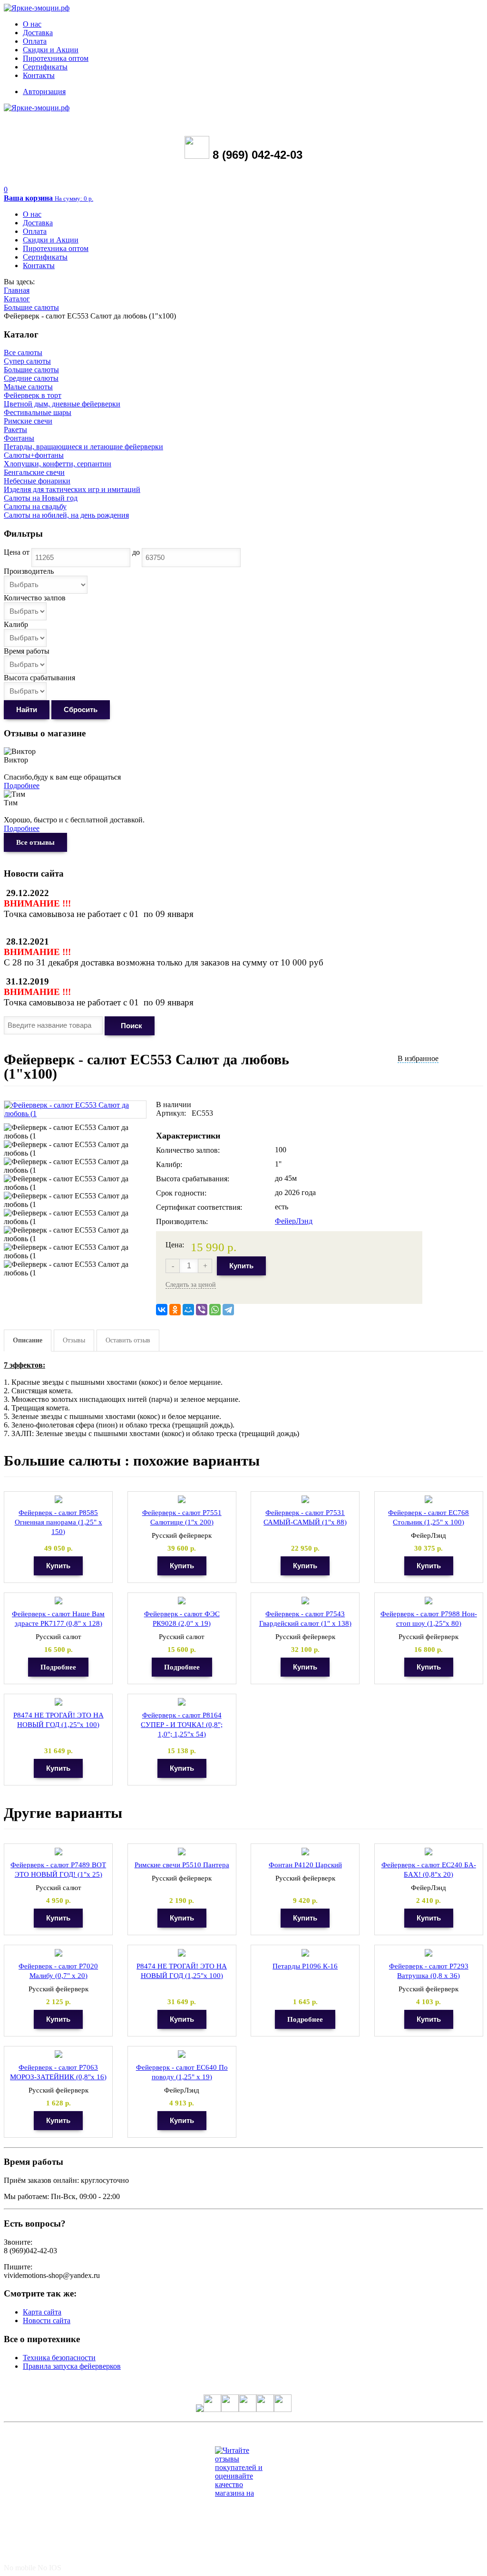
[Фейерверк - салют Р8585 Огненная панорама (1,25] (58, 1500)
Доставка (38, 33)
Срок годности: (181, 1193)
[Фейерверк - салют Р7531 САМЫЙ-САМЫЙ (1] (305, 1500)
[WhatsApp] (215, 1310)
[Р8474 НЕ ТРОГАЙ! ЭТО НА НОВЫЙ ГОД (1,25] (58, 1702)
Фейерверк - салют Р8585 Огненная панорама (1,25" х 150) (58, 1522)
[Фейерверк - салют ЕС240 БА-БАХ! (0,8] (429, 1852)
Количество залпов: (188, 1150)
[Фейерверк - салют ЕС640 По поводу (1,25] (182, 2054)
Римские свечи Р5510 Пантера (182, 1865)
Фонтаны (19, 438)
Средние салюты (31, 378)
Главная (17, 290)
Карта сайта (42, 2312)
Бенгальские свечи (34, 472)
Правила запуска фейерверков (72, 2366)
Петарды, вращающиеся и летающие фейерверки (83, 447)
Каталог (17, 299)
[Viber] (202, 1310)
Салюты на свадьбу (35, 507)
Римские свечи (28, 421)
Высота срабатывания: (193, 1179)
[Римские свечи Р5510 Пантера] (182, 1852)
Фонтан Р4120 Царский (305, 1865)
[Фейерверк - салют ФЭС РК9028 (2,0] (182, 1601)
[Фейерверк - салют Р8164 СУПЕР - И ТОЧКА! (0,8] (182, 1702)
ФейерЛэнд (294, 1221)
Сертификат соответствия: (199, 1207)
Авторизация (44, 92)
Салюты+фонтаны (34, 455)
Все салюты (23, 352)
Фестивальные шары (38, 412)
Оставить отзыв (128, 1340)
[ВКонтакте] (162, 1310)
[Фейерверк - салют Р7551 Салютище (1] (182, 1500)
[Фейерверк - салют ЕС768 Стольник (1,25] (429, 1500)
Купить (241, 1266)
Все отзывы (35, 842)
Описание (28, 1340)
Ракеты (15, 429)
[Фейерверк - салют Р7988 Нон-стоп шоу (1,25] (429, 1601)
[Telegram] (228, 1310)
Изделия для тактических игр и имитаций (72, 489)
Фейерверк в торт (33, 395)
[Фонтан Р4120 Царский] (305, 1852)
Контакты (39, 75)
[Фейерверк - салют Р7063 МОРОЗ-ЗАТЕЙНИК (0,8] (58, 2054)
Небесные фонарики (37, 481)
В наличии (174, 1105)
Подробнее (22, 786)
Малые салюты (28, 387)
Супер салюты (27, 361)
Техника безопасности (59, 2358)
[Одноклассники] (175, 1310)
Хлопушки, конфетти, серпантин (58, 464)
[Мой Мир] (188, 1310)
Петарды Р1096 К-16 (305, 1966)
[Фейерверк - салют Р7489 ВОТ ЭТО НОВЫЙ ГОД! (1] (58, 1852)
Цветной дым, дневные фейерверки (62, 404)
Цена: (175, 1245)
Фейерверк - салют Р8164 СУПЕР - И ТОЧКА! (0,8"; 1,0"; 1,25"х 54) (182, 1725)
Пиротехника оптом (56, 58)
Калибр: (169, 1164)
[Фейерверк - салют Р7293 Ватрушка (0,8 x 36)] (429, 1953)
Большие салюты (31, 307)
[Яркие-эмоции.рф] (37, 8)
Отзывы (74, 1340)
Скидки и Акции (51, 50)
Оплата (35, 41)
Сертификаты (45, 67)
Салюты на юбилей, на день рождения (66, 515)
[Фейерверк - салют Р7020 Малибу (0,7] (58, 1953)
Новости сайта (47, 2320)
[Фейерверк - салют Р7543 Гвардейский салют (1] (305, 1601)
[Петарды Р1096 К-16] (305, 1953)
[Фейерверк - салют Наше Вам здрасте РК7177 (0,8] (58, 1601)
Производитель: (182, 1221)
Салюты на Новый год (41, 498)
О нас (32, 24)
